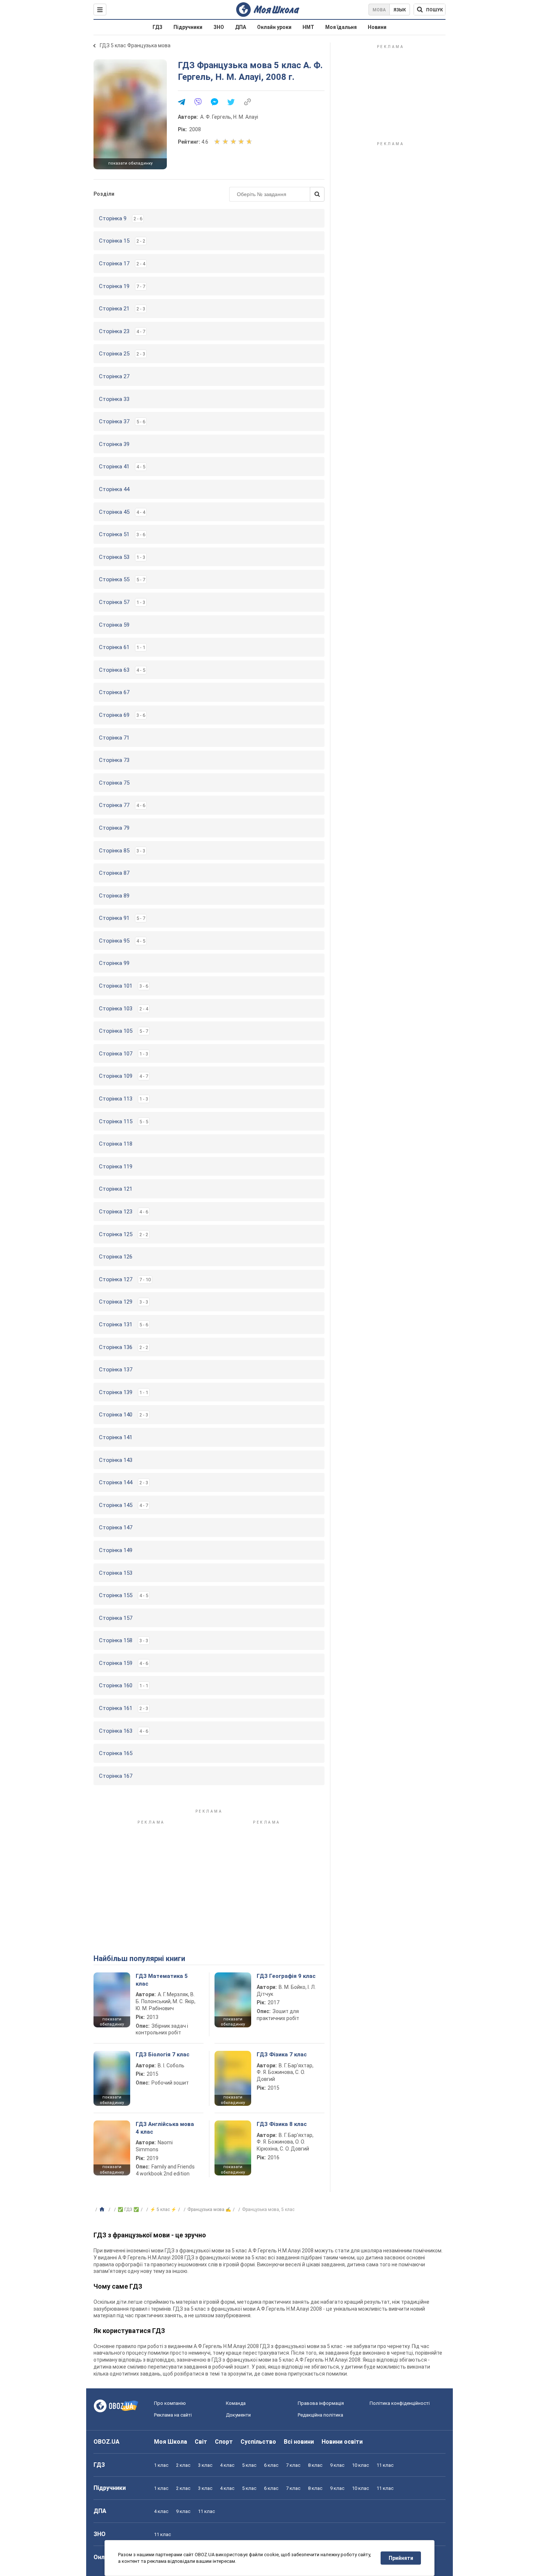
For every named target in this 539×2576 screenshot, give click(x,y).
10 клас (360, 2465)
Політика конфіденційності (400, 2403)
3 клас (205, 2465)
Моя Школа (170, 2442)
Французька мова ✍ (209, 2210)
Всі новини (299, 2442)
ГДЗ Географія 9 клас (286, 1976)
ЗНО (219, 27)
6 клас (271, 2465)
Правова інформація (321, 2403)
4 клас (227, 2465)
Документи (238, 2415)
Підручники (188, 27)
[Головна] (103, 2210)
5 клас (249, 2465)
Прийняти (401, 2558)
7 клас (293, 2465)
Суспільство (258, 2442)
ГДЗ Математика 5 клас (162, 1980)
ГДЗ (157, 27)
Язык (400, 10)
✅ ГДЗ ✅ (128, 2210)
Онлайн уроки (274, 27)
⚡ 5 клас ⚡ (163, 2210)
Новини (377, 27)
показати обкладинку (130, 163)
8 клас (315, 2465)
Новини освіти (342, 2442)
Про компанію (170, 2403)
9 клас (337, 2465)
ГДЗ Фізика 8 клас (282, 2124)
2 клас (183, 2465)
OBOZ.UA (107, 2442)
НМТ (308, 27)
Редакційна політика (320, 2415)
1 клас (161, 2465)
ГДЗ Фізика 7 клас (282, 2054)
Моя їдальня (341, 27)
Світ (201, 2442)
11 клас (385, 2465)
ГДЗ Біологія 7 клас (163, 2054)
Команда (236, 2403)
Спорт (224, 2442)
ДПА (241, 27)
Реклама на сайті (173, 2415)
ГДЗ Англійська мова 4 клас (165, 2128)
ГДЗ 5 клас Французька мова (135, 45)
